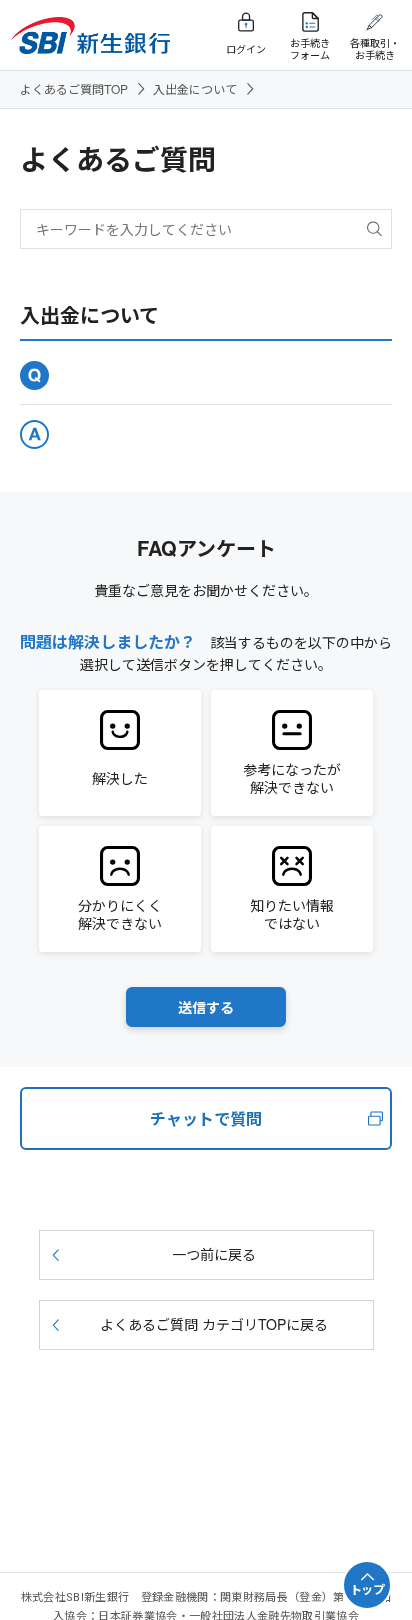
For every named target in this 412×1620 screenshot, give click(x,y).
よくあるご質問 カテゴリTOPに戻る (214, 1324)
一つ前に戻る (214, 1254)
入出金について (195, 88)
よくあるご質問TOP (74, 88)
